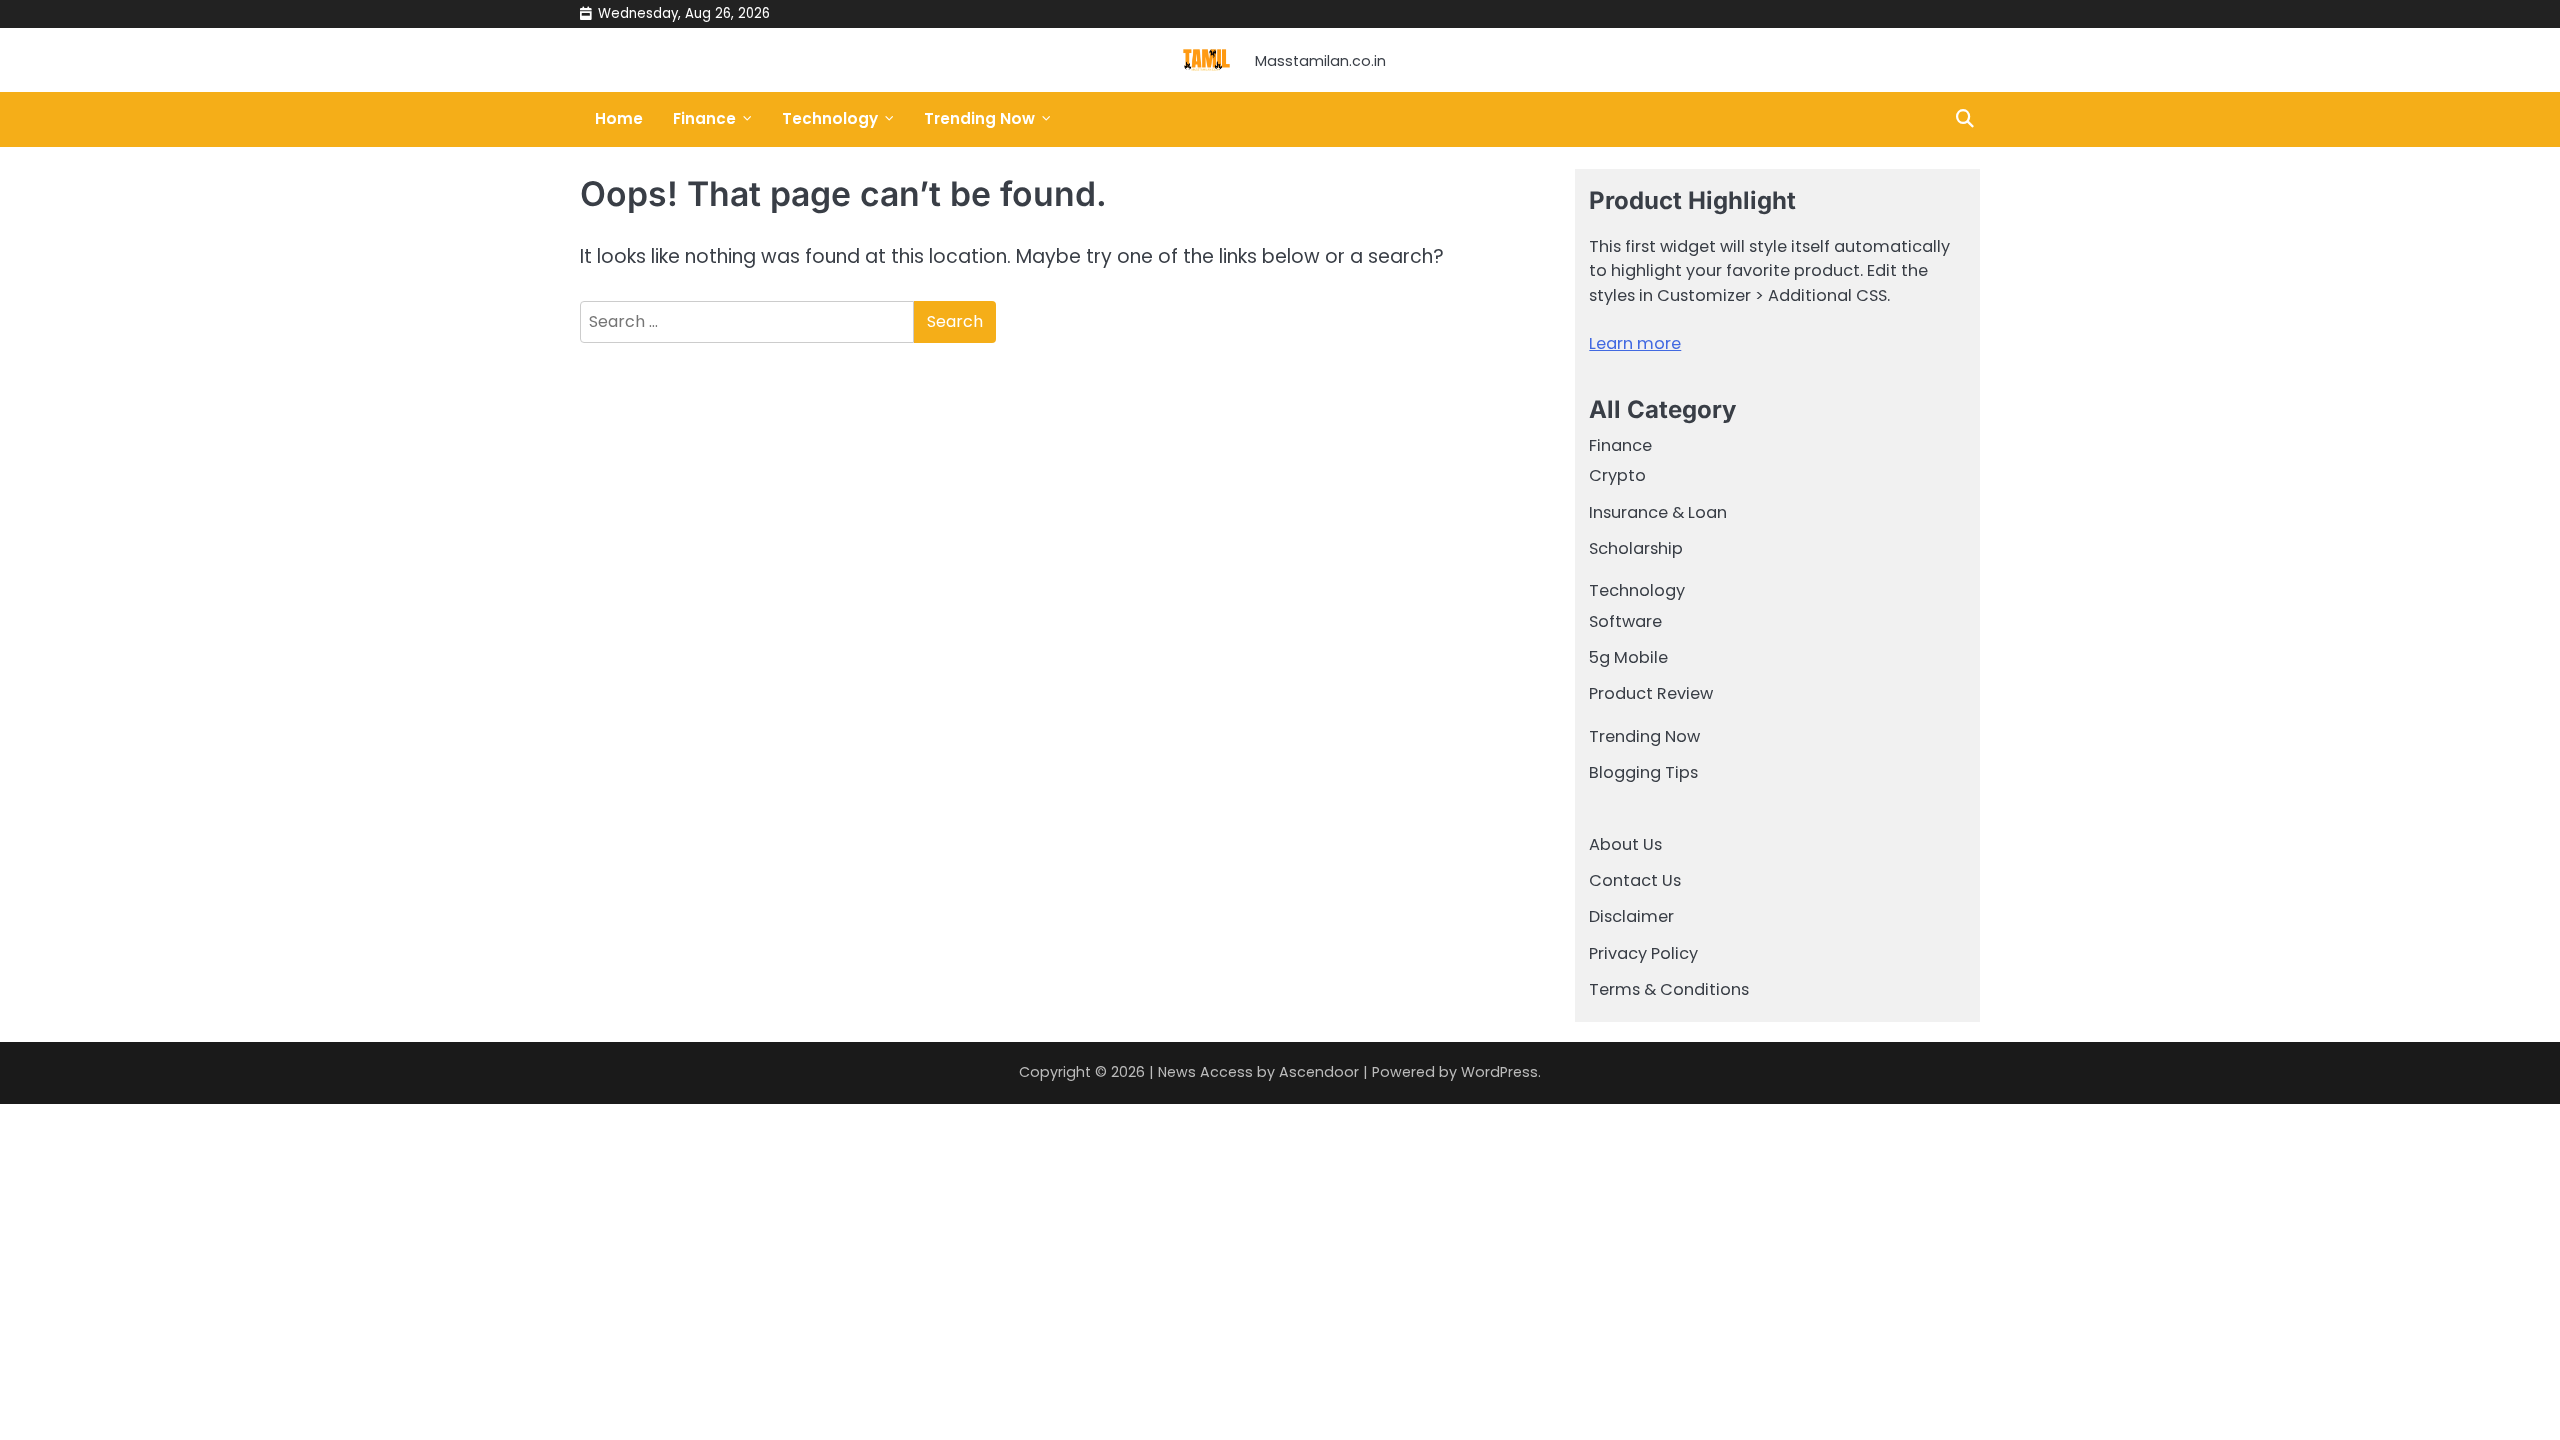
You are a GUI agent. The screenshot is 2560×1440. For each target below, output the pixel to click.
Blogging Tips (1643, 772)
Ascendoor (1319, 1072)
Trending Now (979, 118)
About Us (1625, 844)
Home (619, 118)
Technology (830, 118)
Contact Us (1635, 880)
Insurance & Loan (1658, 512)
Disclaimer (1631, 916)
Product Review (1651, 693)
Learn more (1635, 343)
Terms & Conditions (1669, 989)
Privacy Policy (1643, 953)
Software (1625, 621)
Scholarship (1636, 548)
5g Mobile (1628, 657)
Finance (704, 118)
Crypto (1617, 475)
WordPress (1499, 1072)
